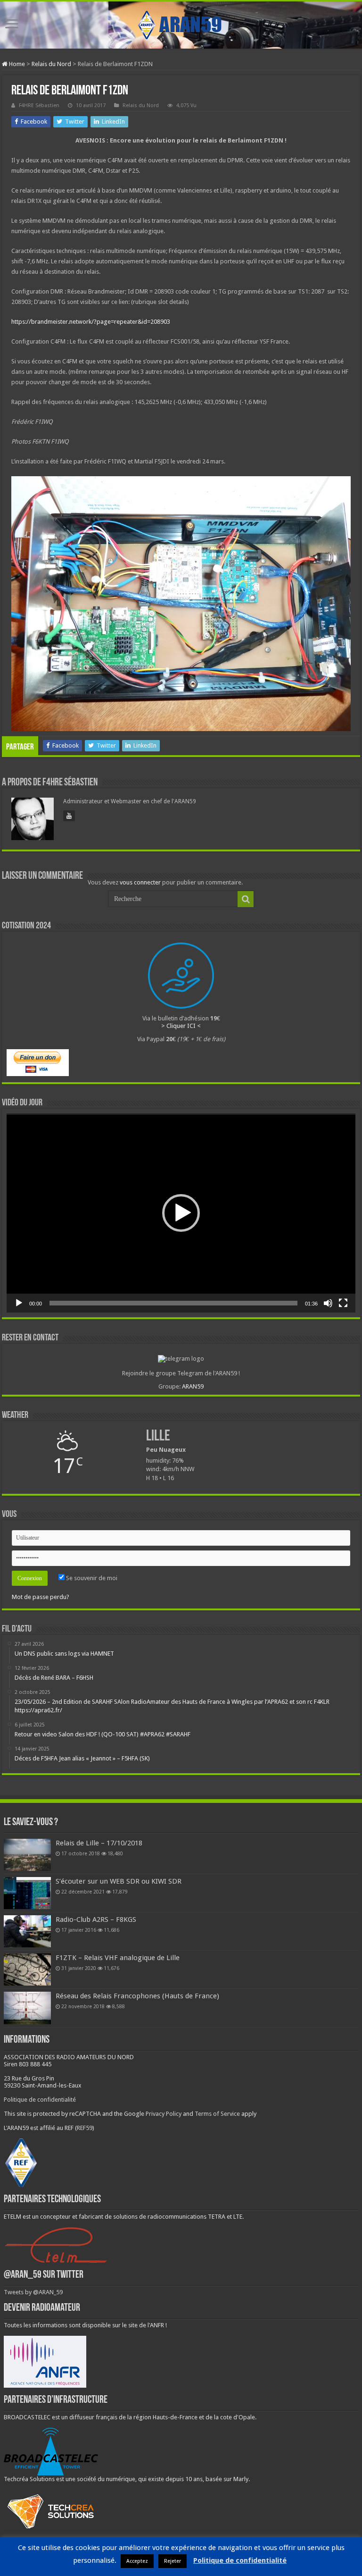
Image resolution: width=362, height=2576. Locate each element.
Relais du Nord (51, 64)
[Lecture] (19, 1303)
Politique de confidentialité (40, 2100)
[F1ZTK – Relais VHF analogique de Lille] (27, 1970)
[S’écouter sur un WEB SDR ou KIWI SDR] (27, 1893)
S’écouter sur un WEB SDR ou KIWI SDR (119, 1881)
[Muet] (328, 1303)
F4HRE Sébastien (39, 105)
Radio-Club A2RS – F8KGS (96, 1919)
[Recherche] (246, 899)
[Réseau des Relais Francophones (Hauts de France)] (27, 2008)
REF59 (85, 2128)
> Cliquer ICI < (181, 1026)
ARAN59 (193, 1386)
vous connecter (140, 882)
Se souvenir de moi (91, 1578)
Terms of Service (217, 2114)
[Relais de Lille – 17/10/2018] (27, 1855)
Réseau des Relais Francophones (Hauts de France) (137, 1996)
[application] (181, 1213)
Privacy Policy (164, 2114)
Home (16, 64)
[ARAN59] (181, 23)
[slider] (173, 1303)
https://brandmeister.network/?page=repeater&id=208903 (91, 322)
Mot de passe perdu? (41, 1597)
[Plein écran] (343, 1303)
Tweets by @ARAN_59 (33, 2292)
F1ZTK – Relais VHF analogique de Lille (118, 1958)
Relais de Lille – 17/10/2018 (99, 1843)
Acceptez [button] (137, 2561)
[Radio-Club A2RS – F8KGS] (27, 1931)
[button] (181, 1213)
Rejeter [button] (173, 2561)
